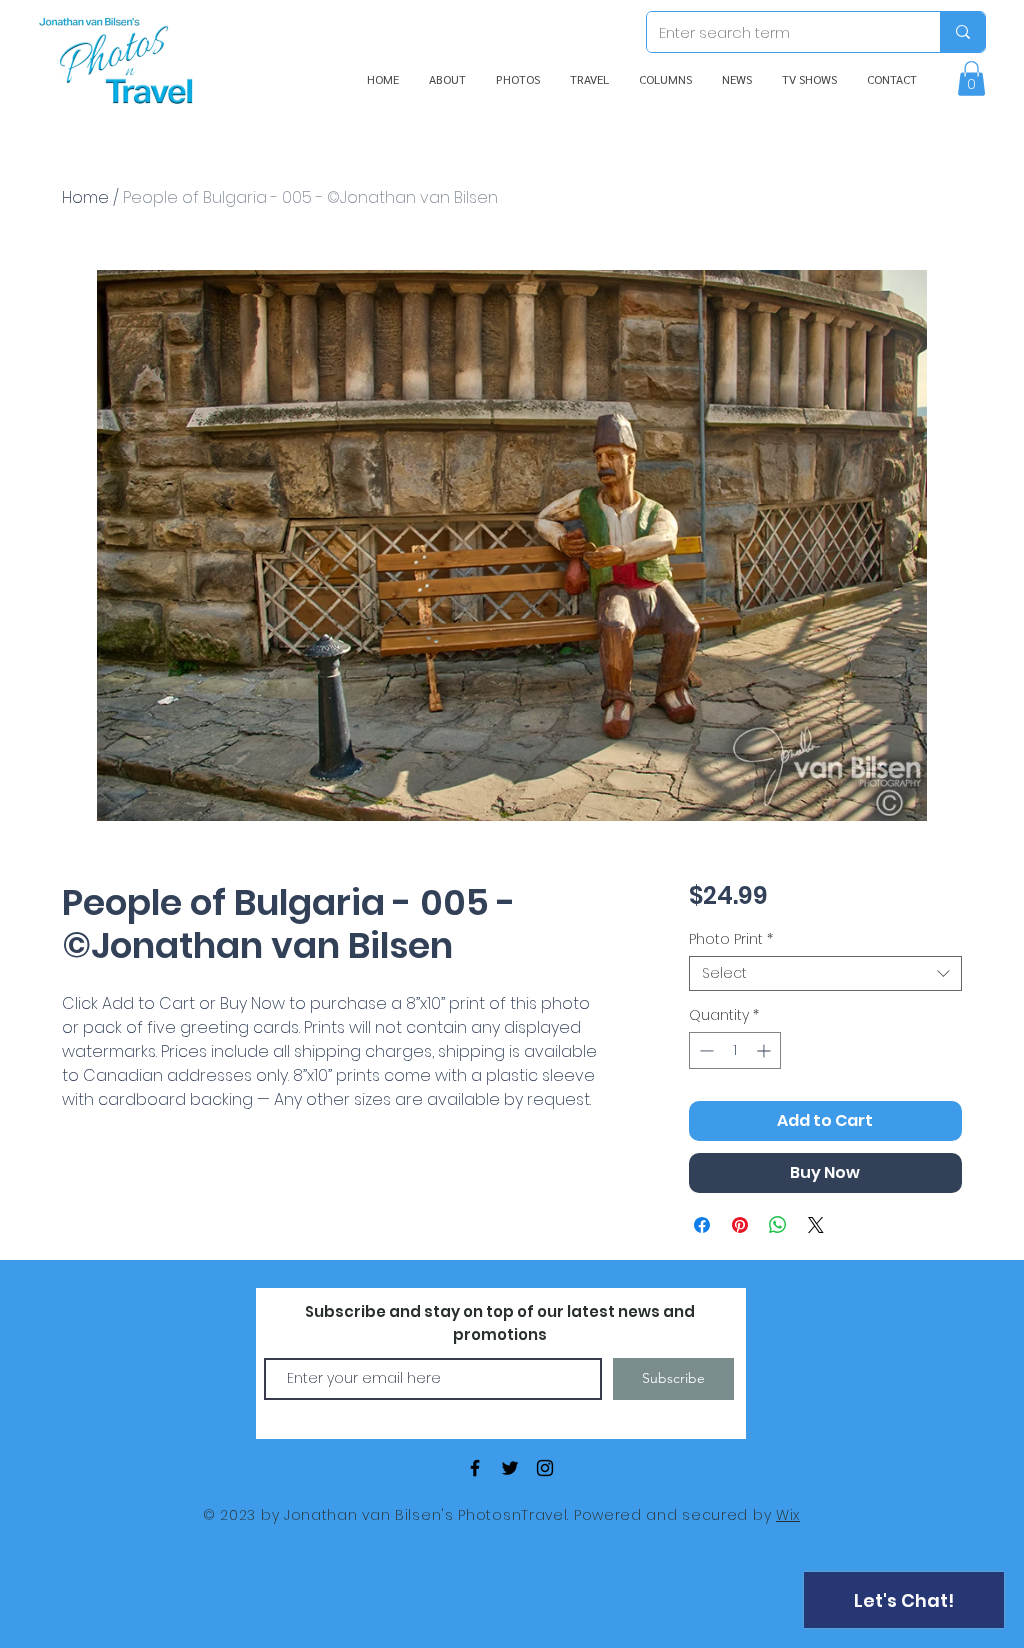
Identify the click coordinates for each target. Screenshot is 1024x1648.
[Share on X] (816, 1225)
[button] (971, 78)
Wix (788, 1515)
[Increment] (765, 1050)
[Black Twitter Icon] (510, 1468)
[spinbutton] (735, 1050)
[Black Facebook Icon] (475, 1468)
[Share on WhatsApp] (778, 1225)
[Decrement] (704, 1050)
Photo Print (731, 939)
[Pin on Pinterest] (740, 1225)
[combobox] (825, 973)
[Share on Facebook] (702, 1225)
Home (85, 197)
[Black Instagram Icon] (545, 1468)
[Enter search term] (962, 32)
